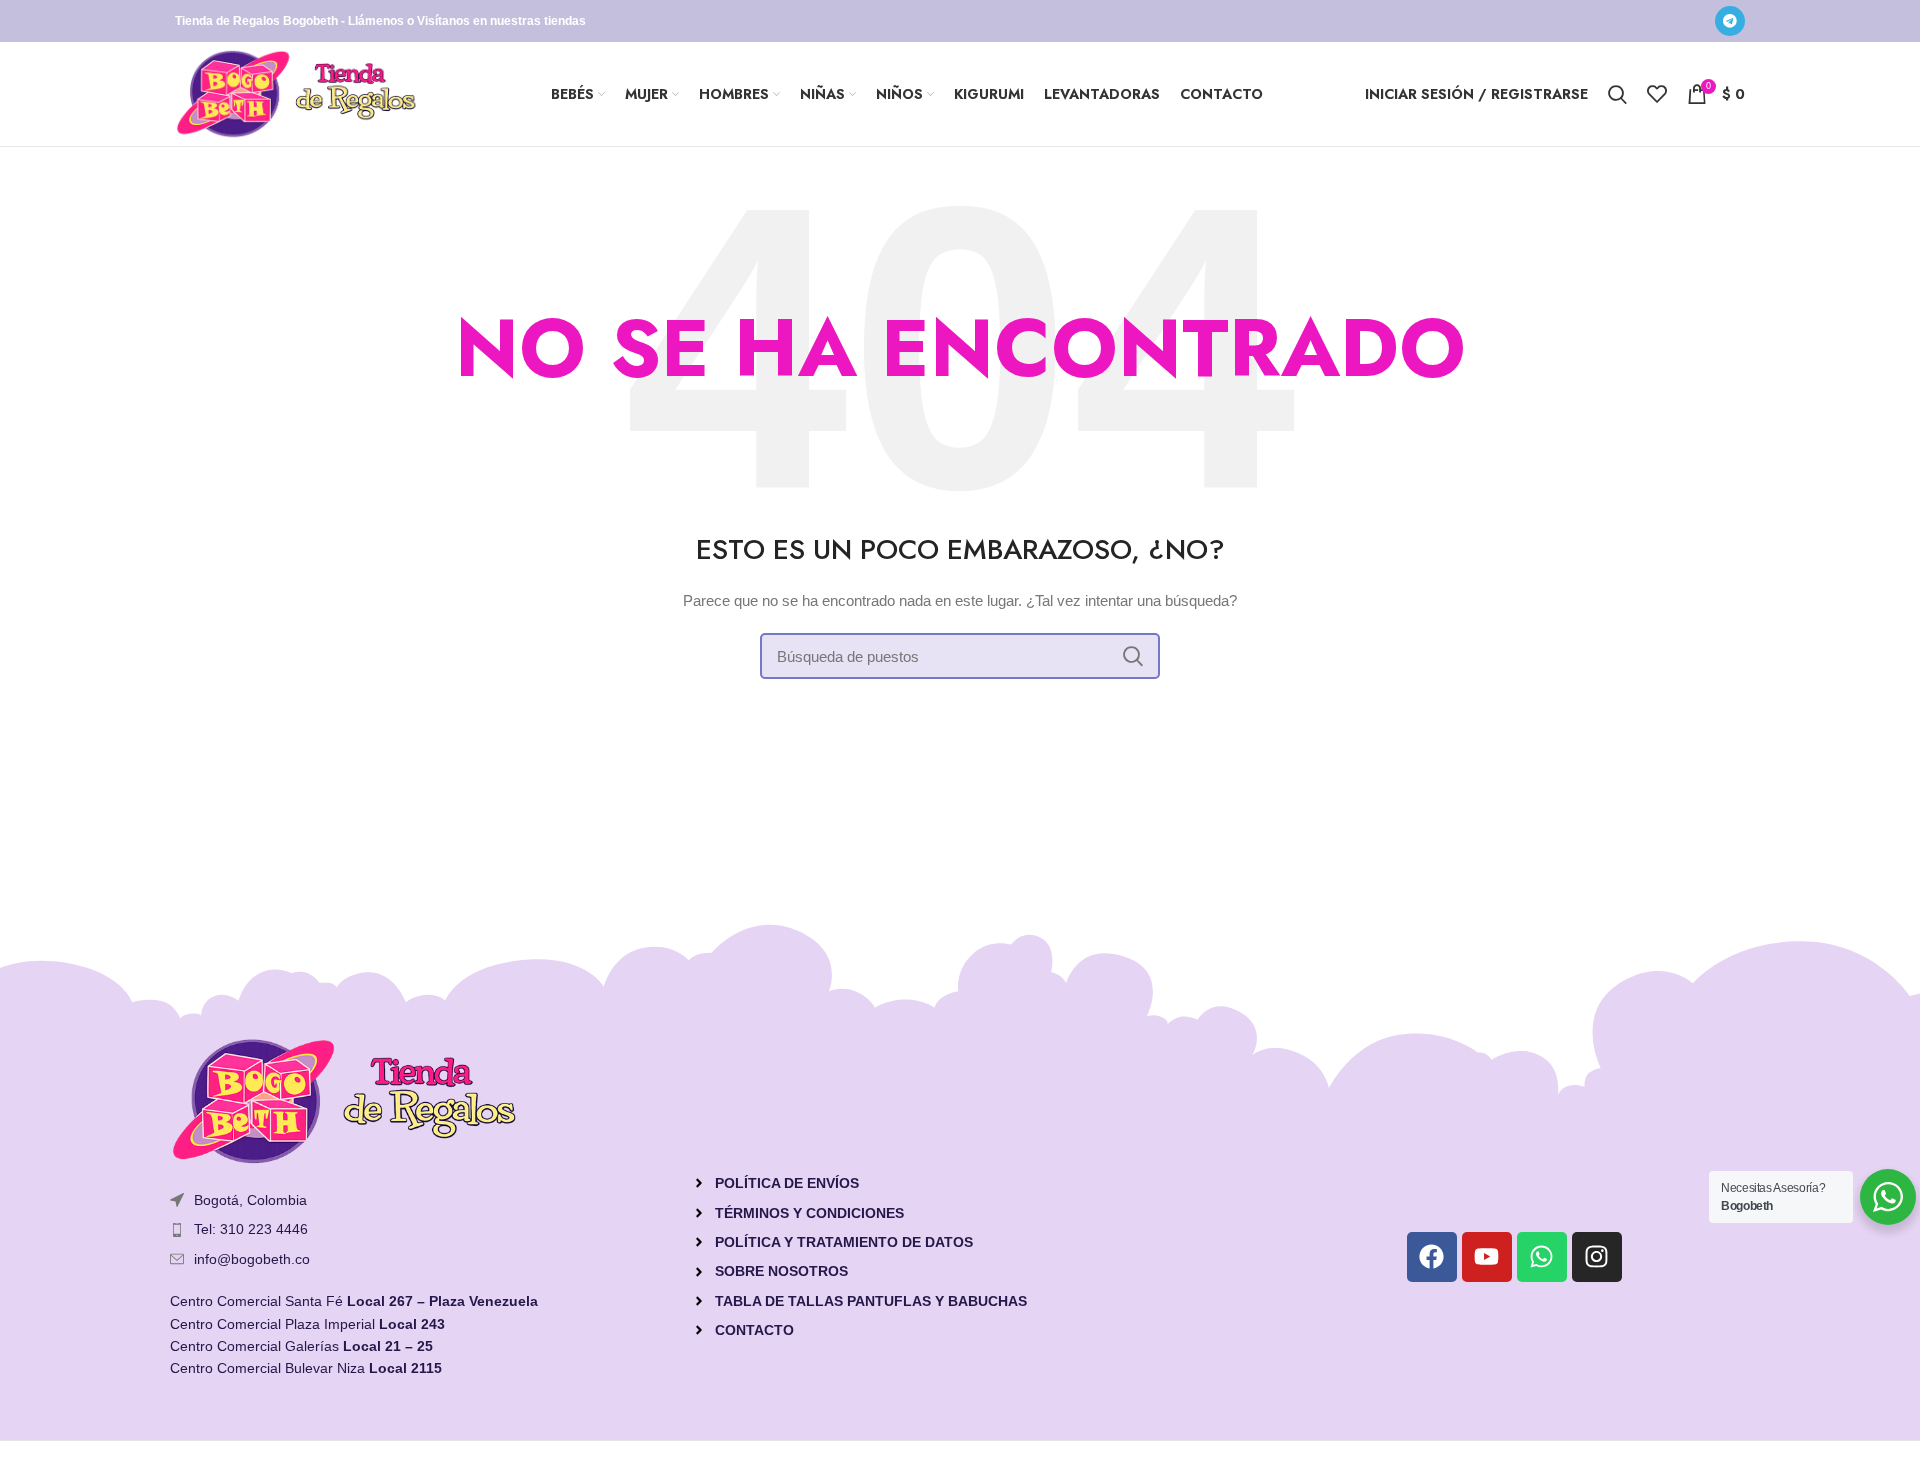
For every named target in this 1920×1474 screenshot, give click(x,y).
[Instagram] (1597, 1257)
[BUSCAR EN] (1133, 656)
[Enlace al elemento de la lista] (421, 1229)
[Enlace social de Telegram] (1730, 21)
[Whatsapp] (1542, 1257)
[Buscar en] (1617, 94)
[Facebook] (1432, 1257)
